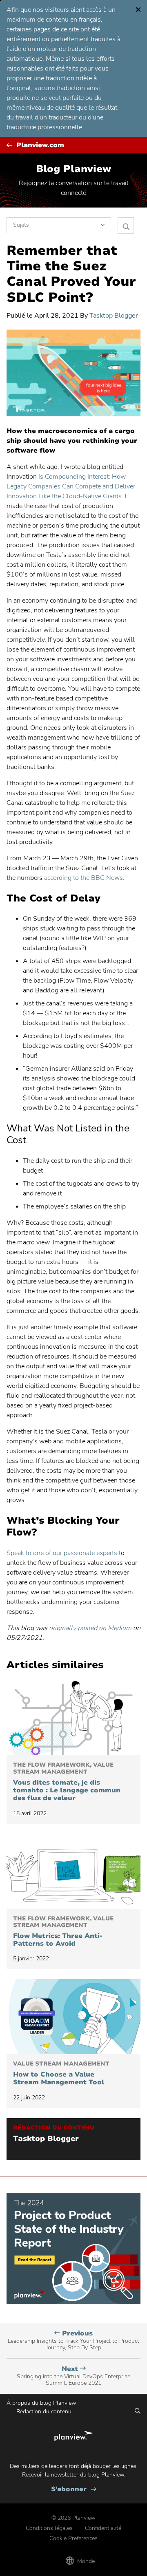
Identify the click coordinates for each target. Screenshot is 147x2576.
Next (73, 2376)
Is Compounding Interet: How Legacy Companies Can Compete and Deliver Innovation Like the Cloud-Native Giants (71, 486)
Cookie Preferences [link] (73, 2538)
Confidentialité (103, 2528)
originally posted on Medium (90, 1628)
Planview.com (40, 145)
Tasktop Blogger (114, 316)
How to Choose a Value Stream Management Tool (61, 2073)
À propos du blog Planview (41, 2403)
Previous (73, 2340)
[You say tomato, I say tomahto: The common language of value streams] (73, 1718)
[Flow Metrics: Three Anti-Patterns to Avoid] (73, 1871)
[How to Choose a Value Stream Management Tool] (73, 2017)
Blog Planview (73, 169)
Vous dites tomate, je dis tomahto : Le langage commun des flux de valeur (67, 1782)
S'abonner (74, 2489)
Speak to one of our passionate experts (62, 1553)
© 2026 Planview (73, 2518)
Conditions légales (49, 2528)
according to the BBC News (84, 878)
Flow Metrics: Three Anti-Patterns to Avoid (63, 1932)
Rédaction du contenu (44, 2411)
